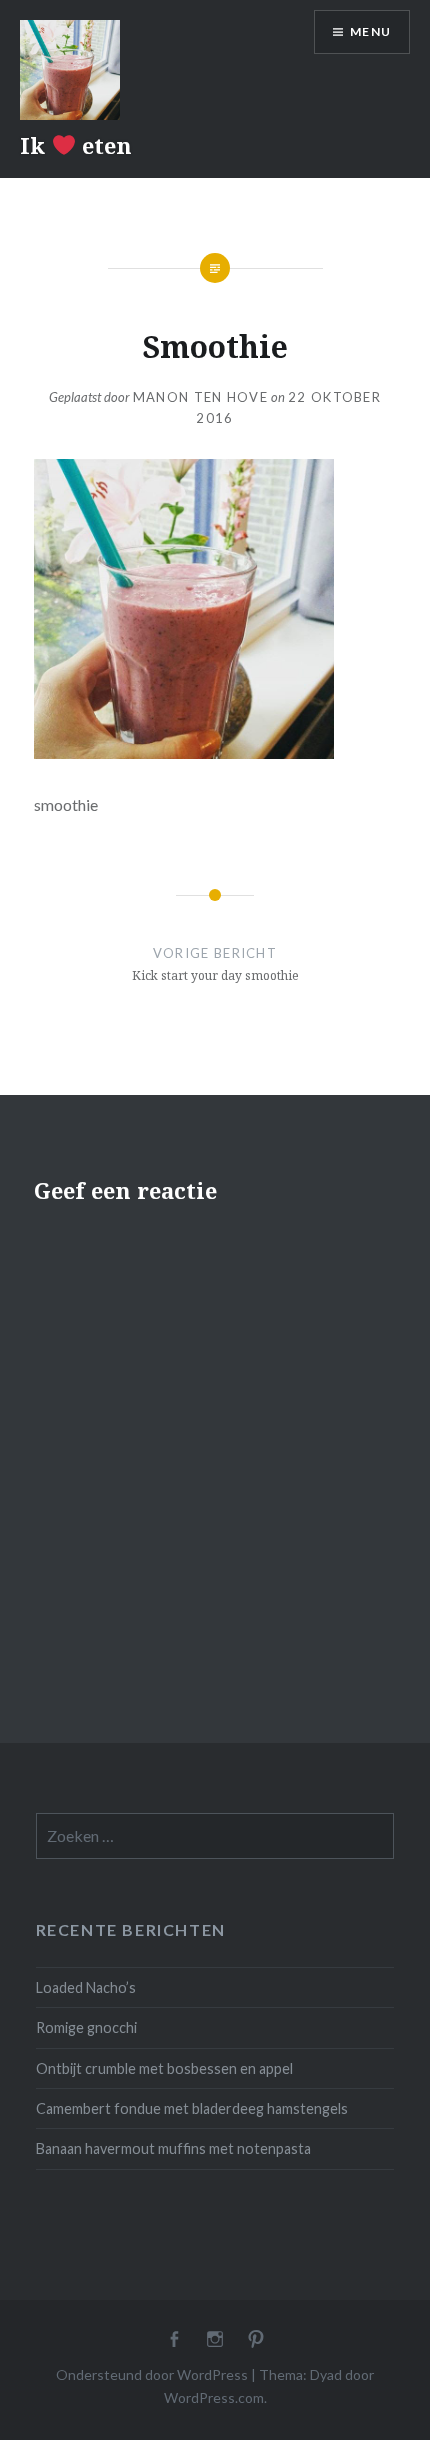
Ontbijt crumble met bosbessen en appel (164, 2068)
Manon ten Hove (200, 397)
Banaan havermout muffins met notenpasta (173, 2148)
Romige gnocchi (86, 2027)
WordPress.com (214, 2397)
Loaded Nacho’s (86, 1987)
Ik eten (76, 145)
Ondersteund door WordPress (152, 2374)
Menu (370, 31)
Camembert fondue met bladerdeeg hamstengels (192, 2108)
